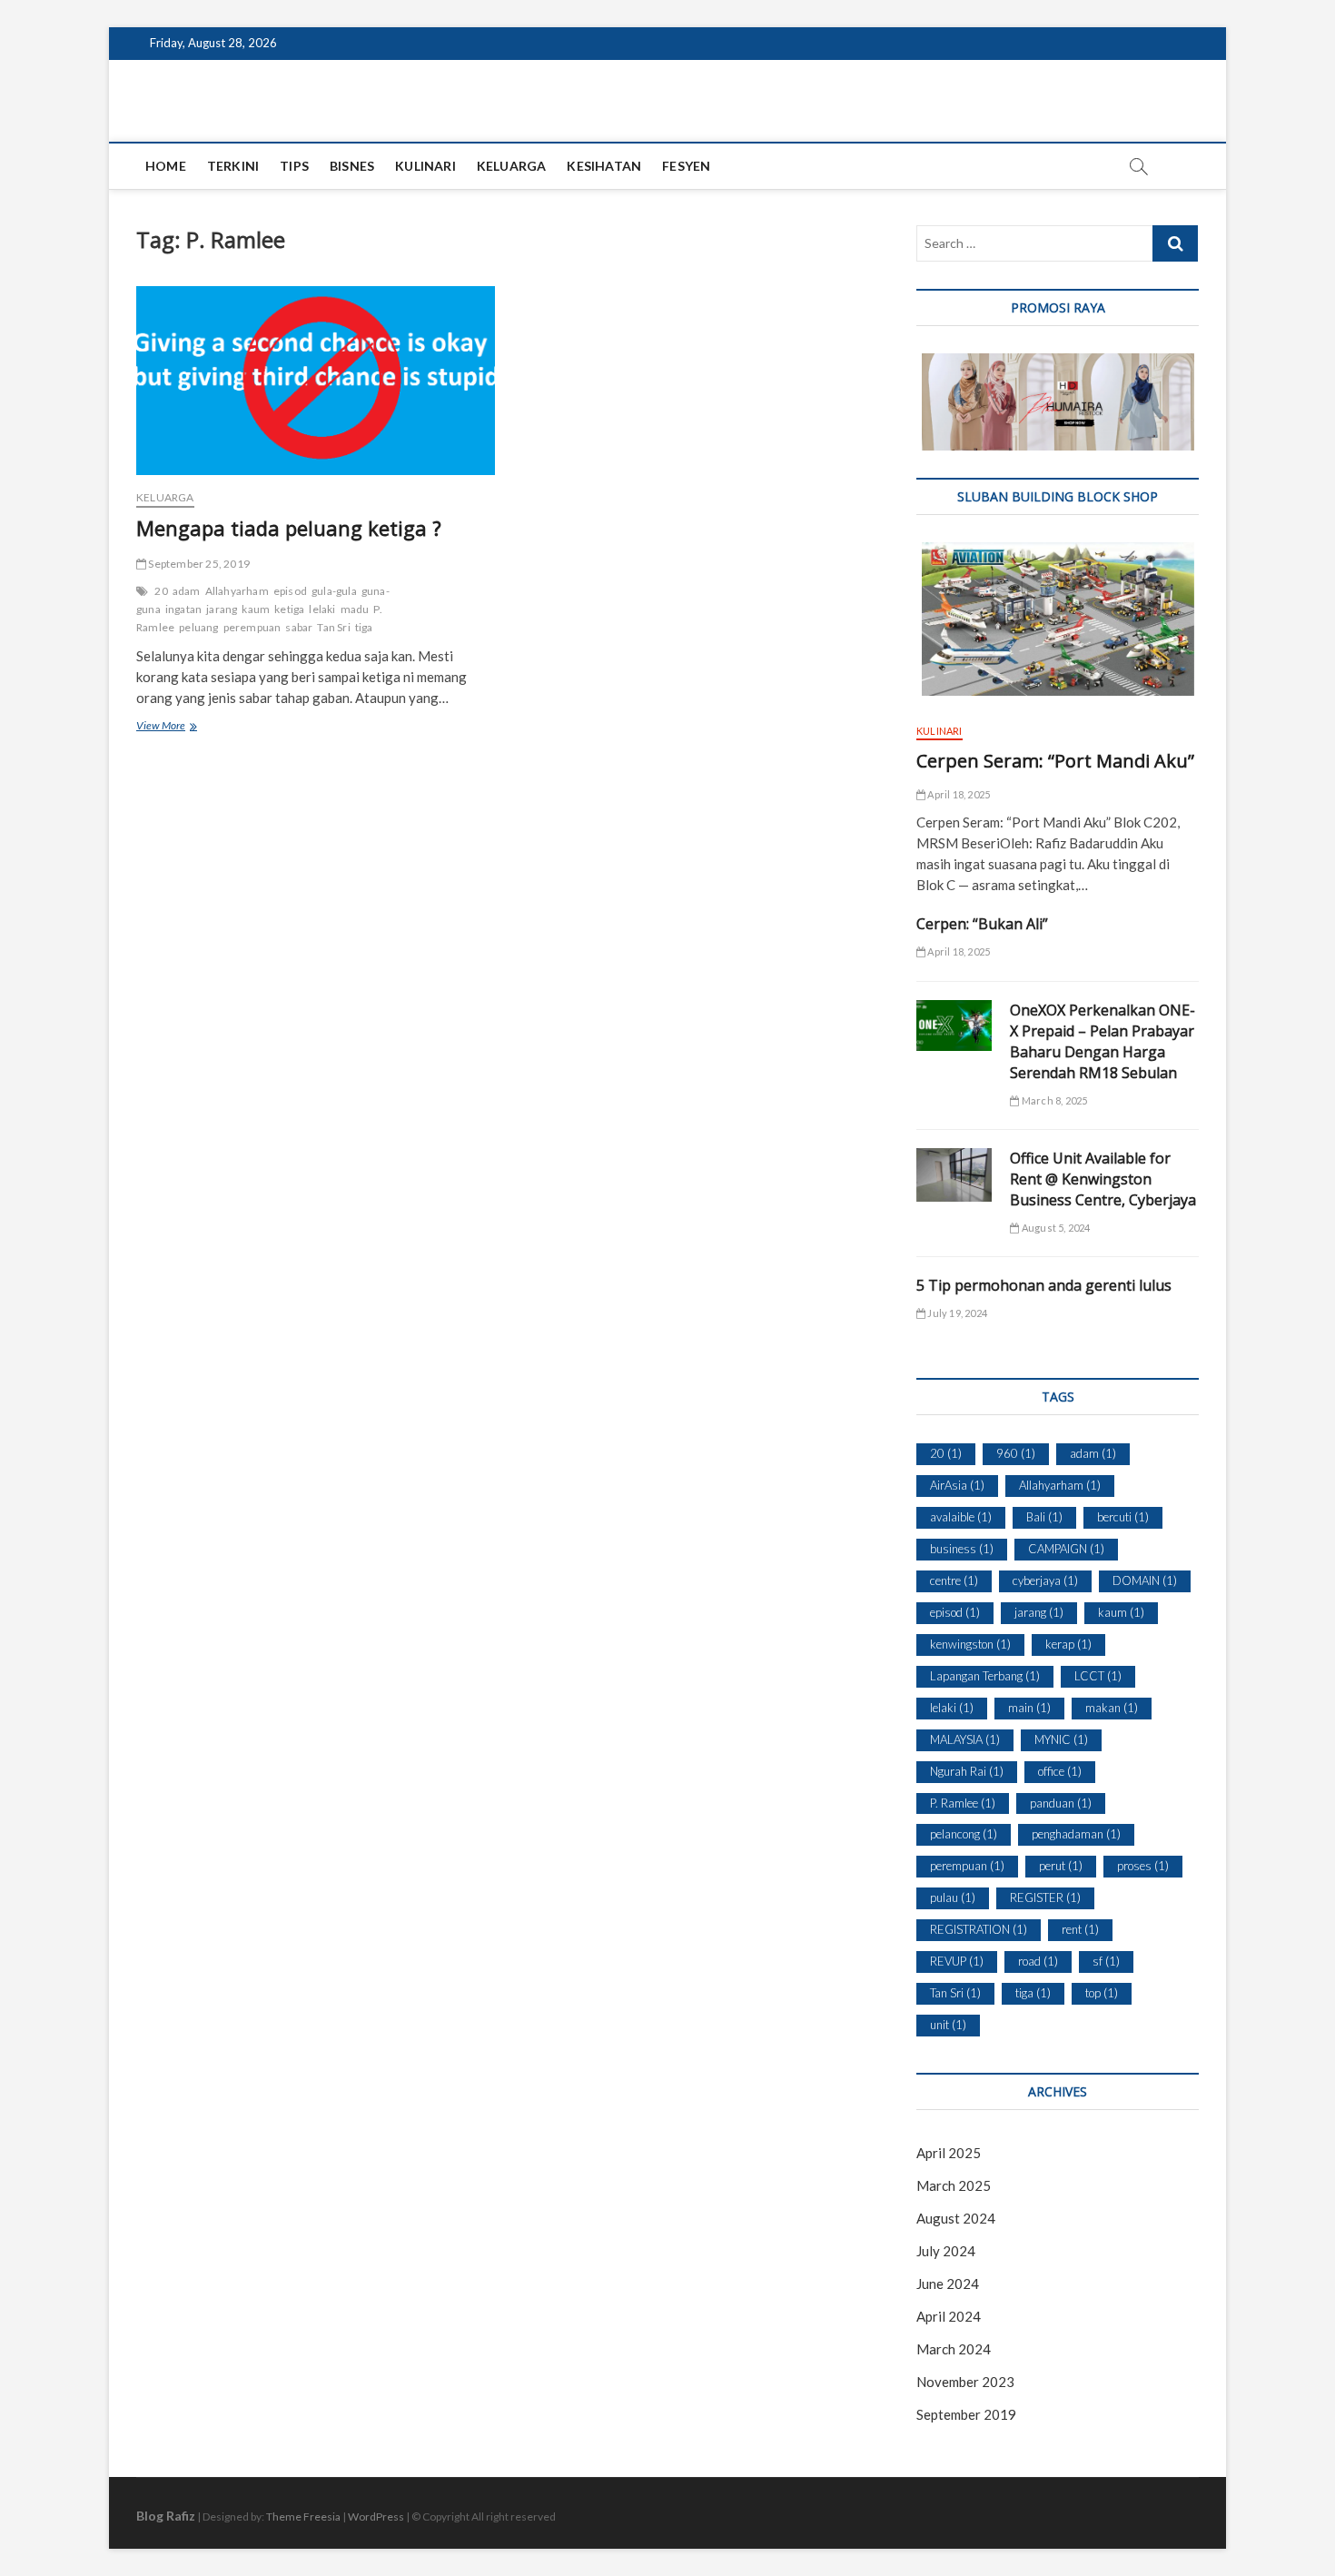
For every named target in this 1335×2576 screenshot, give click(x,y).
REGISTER (1045, 1897)
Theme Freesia (303, 2517)
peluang (198, 627)
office (1060, 1771)
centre (954, 1580)
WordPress (376, 2517)
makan (1112, 1708)
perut (1061, 1866)
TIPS (294, 166)
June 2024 (948, 2284)
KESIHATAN (604, 166)
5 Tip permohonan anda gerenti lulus (1044, 1285)
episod (290, 591)
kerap (1068, 1644)
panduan (1061, 1803)
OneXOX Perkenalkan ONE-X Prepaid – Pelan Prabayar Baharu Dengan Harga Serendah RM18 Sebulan (1103, 1041)
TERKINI (233, 166)
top (1102, 1993)
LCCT (1098, 1676)
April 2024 (949, 2316)
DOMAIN (1145, 1580)
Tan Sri (333, 627)
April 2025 (949, 2153)
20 (161, 591)
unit (948, 2025)
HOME (166, 166)
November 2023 (965, 2382)
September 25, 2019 (198, 564)
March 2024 (954, 2349)
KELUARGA (512, 166)
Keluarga (165, 497)
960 (1016, 1453)
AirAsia (957, 1485)
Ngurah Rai (967, 1771)
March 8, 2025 (1053, 1100)
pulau (953, 1897)
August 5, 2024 (1055, 1228)
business (962, 1549)
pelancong (964, 1834)
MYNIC (1061, 1739)
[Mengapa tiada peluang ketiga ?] (316, 381)
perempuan (252, 627)
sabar (299, 627)
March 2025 (954, 2185)
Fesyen (686, 166)
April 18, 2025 (958, 794)
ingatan (183, 609)
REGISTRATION (979, 1929)
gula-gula (334, 591)
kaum (256, 609)
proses (1143, 1866)
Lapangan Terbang (985, 1676)
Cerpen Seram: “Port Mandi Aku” (1055, 761)
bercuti (1123, 1517)
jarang (222, 609)
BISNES (352, 166)
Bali (1044, 1517)
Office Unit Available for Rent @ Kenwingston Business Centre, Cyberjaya (1103, 1179)
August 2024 (956, 2218)
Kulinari (939, 731)
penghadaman (1076, 1834)
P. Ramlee (963, 1803)
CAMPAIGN (1066, 1549)
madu (355, 609)
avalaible (961, 1517)
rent (1080, 1929)
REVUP (957, 1961)
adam (187, 591)
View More (181, 727)
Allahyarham (237, 591)
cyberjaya (1045, 1580)
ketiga (289, 609)
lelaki (322, 609)
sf (1106, 1961)
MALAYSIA (965, 1739)
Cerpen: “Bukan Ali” (982, 924)
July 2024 (946, 2251)
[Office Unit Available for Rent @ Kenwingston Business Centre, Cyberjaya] (954, 1175)
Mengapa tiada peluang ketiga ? (289, 528)
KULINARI (425, 166)
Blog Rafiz (166, 2516)
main (1029, 1708)
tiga (364, 627)
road (1038, 1961)
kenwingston (970, 1644)
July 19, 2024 (956, 1313)
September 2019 (966, 2414)
